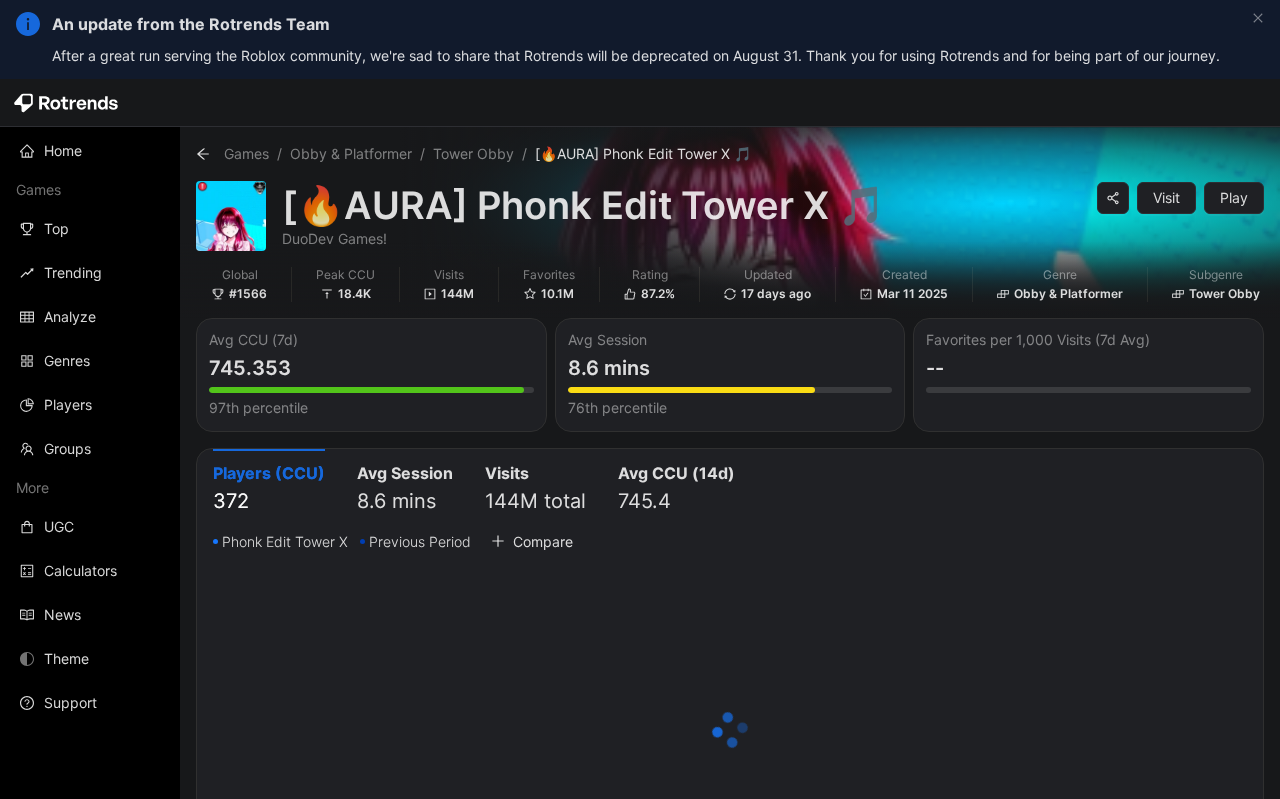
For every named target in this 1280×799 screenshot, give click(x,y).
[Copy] (1113, 198)
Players (68, 404)
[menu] (90, 427)
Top (56, 228)
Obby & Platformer (351, 153)
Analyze (70, 316)
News (62, 614)
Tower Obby (473, 153)
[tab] (269, 489)
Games (246, 153)
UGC (59, 526)
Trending (73, 272)
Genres (67, 360)
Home (63, 150)
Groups (67, 448)
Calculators (80, 570)
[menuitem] (90, 151)
